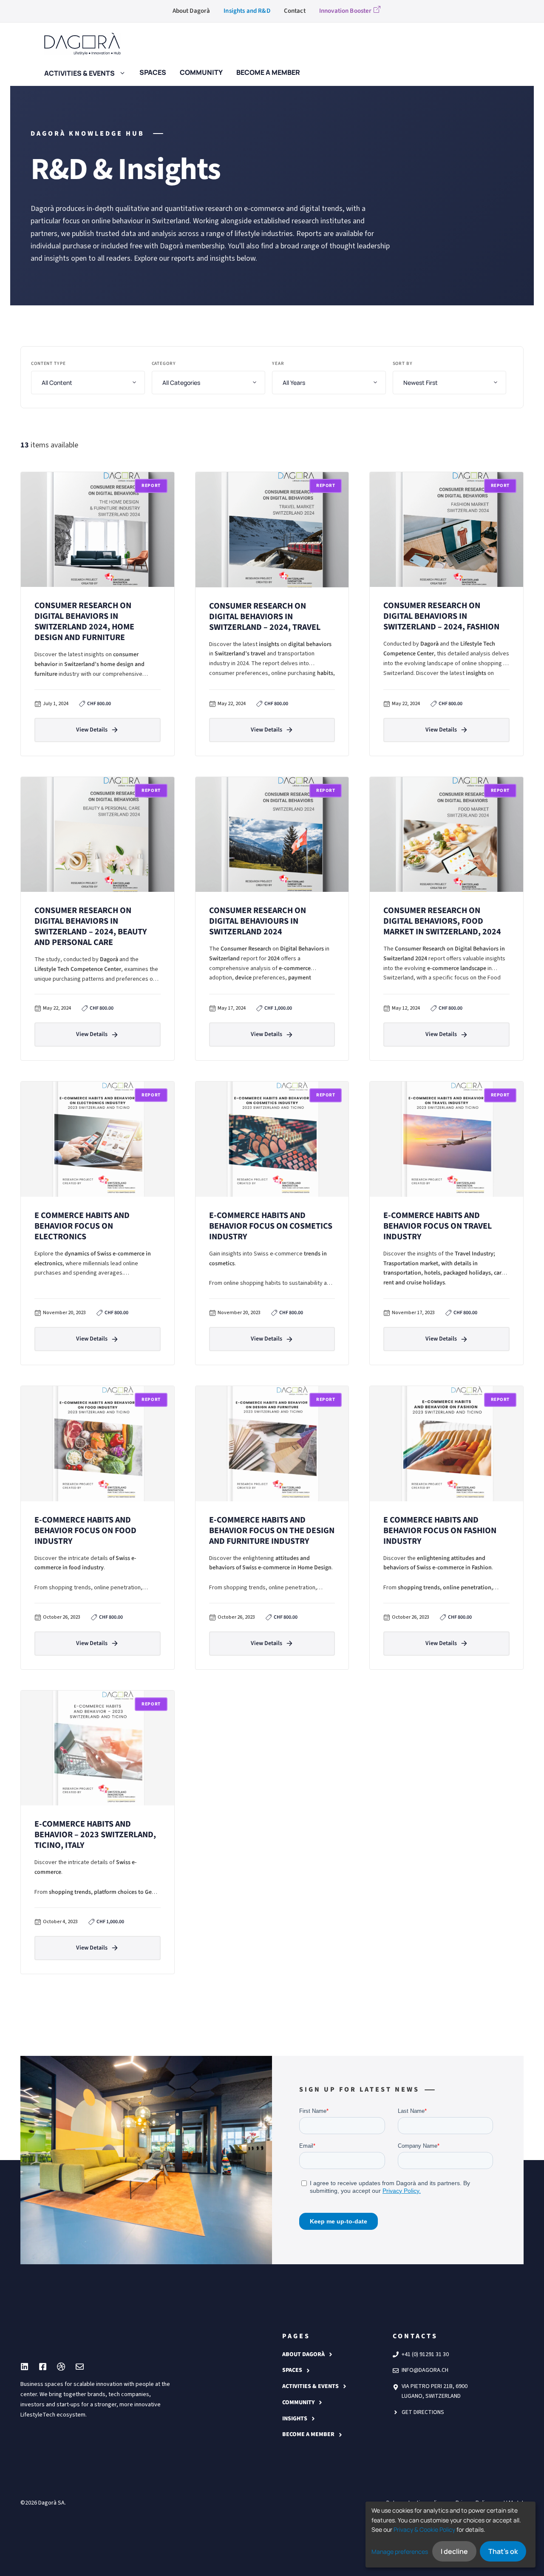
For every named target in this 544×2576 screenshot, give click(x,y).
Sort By (403, 363)
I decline (454, 2551)
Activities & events (79, 72)
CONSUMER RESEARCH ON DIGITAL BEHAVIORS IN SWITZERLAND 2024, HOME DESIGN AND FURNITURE (84, 622)
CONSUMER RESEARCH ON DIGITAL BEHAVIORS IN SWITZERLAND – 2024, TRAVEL (265, 617)
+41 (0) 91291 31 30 (425, 2354)
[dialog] (450, 2535)
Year (278, 363)
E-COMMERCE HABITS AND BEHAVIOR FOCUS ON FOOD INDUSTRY (85, 1531)
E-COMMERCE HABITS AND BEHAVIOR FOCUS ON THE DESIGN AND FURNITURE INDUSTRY (272, 1531)
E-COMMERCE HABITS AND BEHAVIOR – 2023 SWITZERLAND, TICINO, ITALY (95, 1835)
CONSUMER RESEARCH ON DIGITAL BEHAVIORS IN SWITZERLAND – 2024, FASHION (441, 616)
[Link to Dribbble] (61, 2367)
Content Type (48, 363)
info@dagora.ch (425, 2370)
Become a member (308, 2434)
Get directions (423, 2412)
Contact (295, 11)
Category (164, 363)
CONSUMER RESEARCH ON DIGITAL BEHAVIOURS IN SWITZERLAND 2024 (258, 921)
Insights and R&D (247, 11)
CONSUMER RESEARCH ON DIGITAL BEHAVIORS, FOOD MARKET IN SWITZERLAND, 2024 (442, 921)
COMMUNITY (298, 2402)
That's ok (503, 2551)
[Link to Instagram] (24, 2367)
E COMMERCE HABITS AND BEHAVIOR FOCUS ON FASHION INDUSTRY (440, 1531)
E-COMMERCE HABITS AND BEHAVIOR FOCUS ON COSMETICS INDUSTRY (271, 1226)
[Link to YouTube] (43, 2367)
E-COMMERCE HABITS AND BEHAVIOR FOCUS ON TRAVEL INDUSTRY (438, 1226)
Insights (295, 2419)
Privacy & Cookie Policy (424, 2529)
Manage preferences (400, 2552)
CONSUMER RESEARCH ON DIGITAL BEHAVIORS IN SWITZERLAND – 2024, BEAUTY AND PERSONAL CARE (91, 927)
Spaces (292, 2370)
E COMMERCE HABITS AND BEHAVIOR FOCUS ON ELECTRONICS (82, 1226)
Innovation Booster (346, 11)
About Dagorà (191, 11)
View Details (92, 730)
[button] (120, 72)
